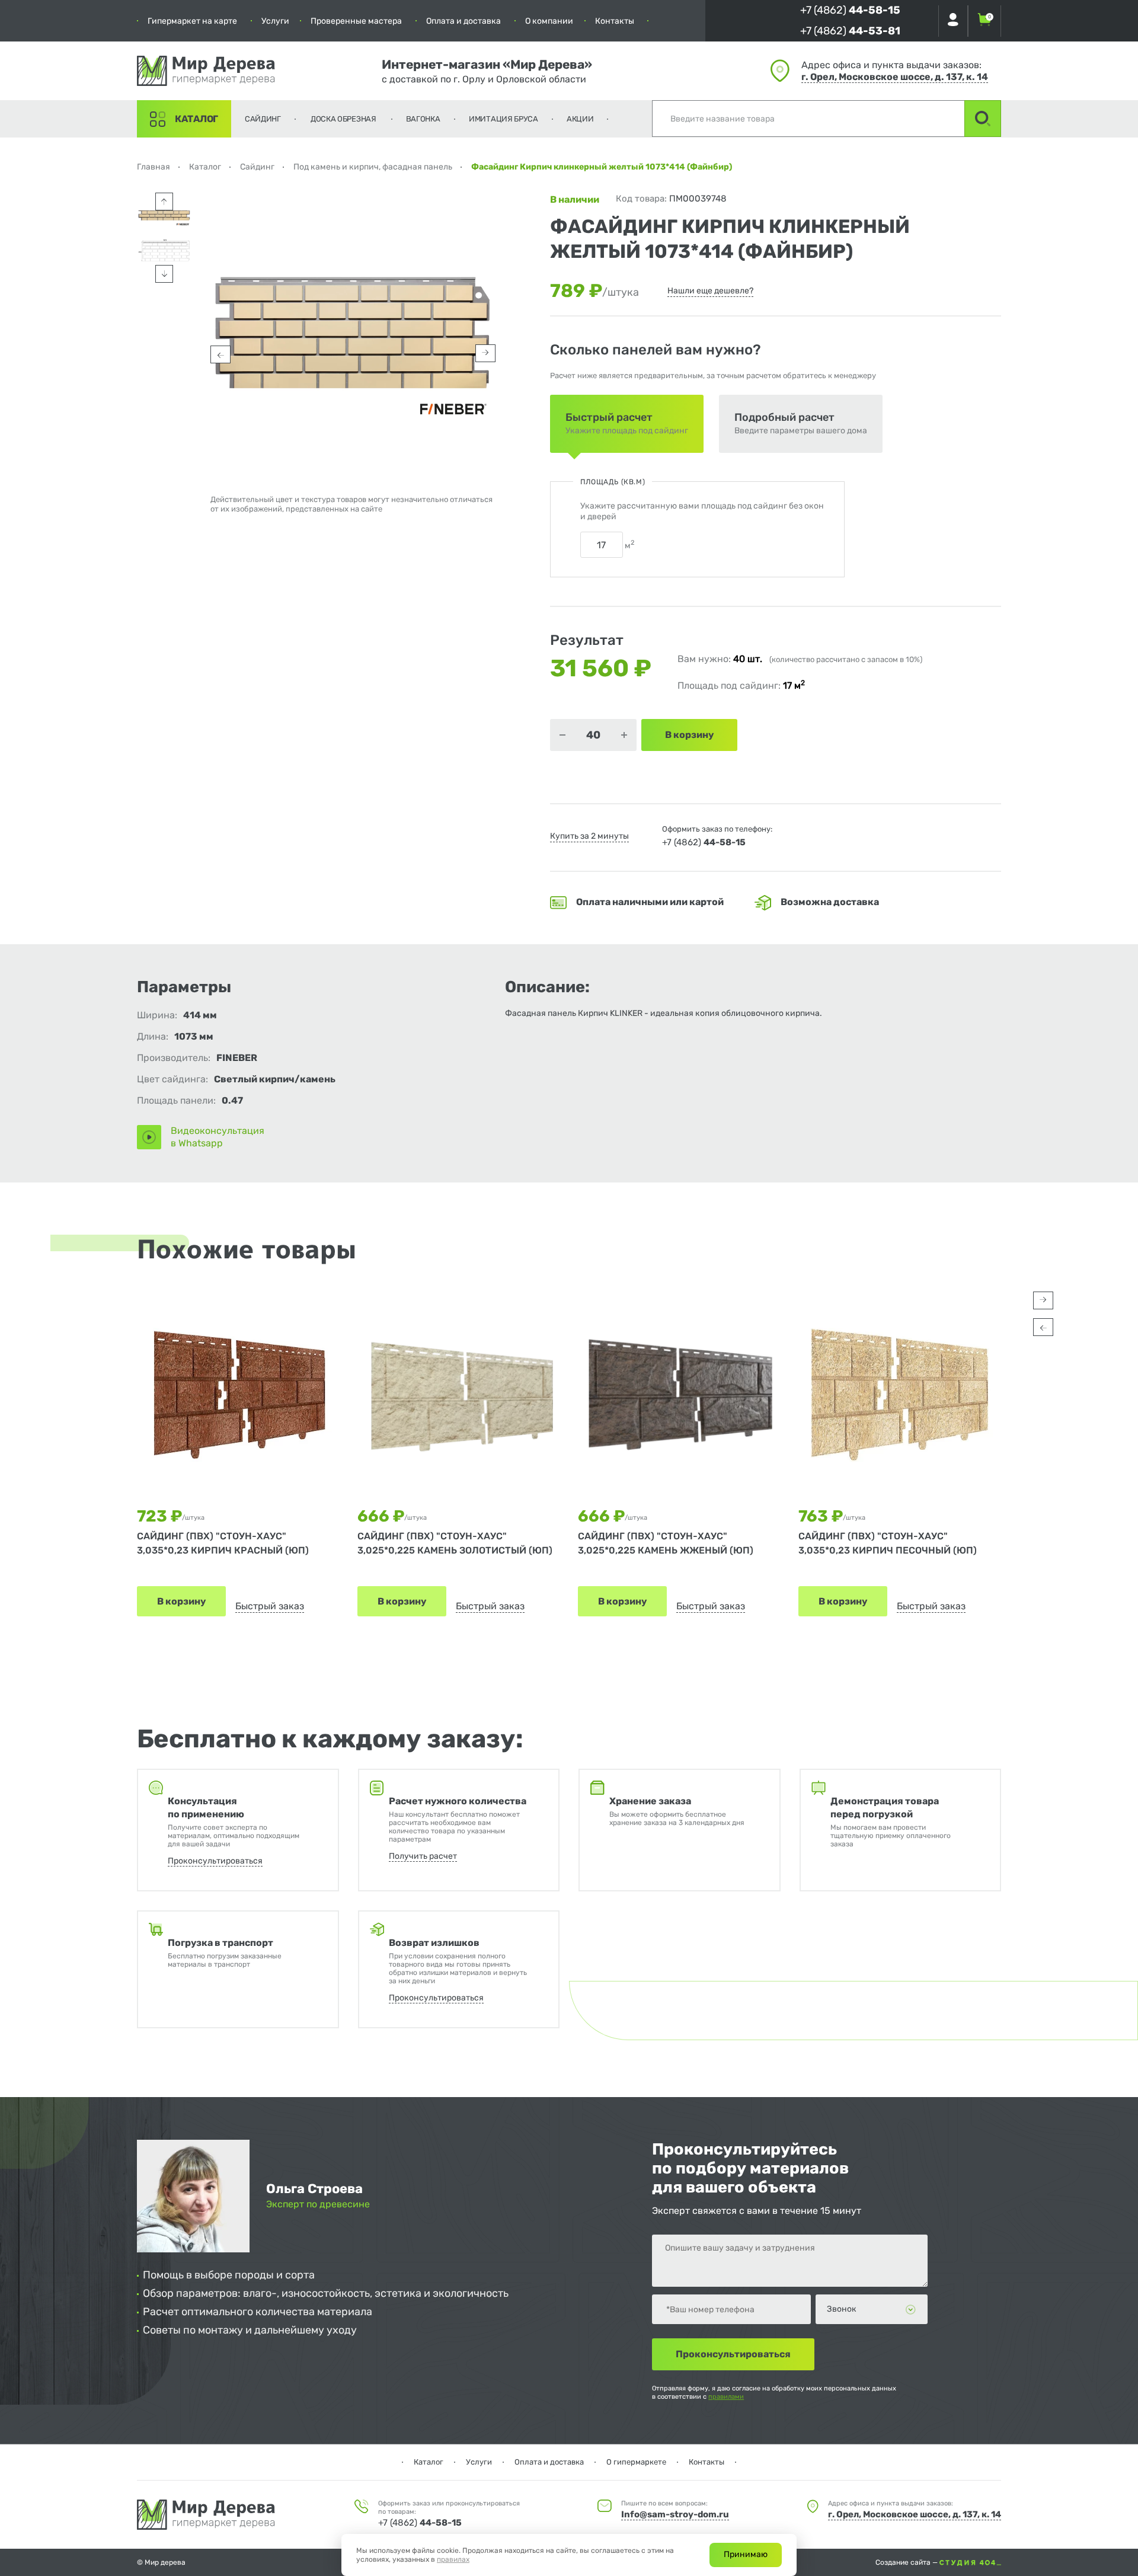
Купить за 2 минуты (589, 836)
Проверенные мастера (356, 21)
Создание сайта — (907, 2562)
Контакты (615, 21)
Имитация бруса (504, 119)
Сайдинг (263, 119)
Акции (580, 119)
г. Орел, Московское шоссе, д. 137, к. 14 (895, 77)
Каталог (196, 119)
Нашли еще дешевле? (710, 291)
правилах (453, 2559)
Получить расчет (423, 1856)
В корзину (181, 1601)
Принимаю (746, 2554)
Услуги (275, 21)
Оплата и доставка (463, 21)
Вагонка (423, 119)
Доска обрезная (343, 119)
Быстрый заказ (270, 1606)
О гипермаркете (636, 2462)
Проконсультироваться (215, 1861)
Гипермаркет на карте (192, 21)
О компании (549, 21)
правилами (726, 2397)
